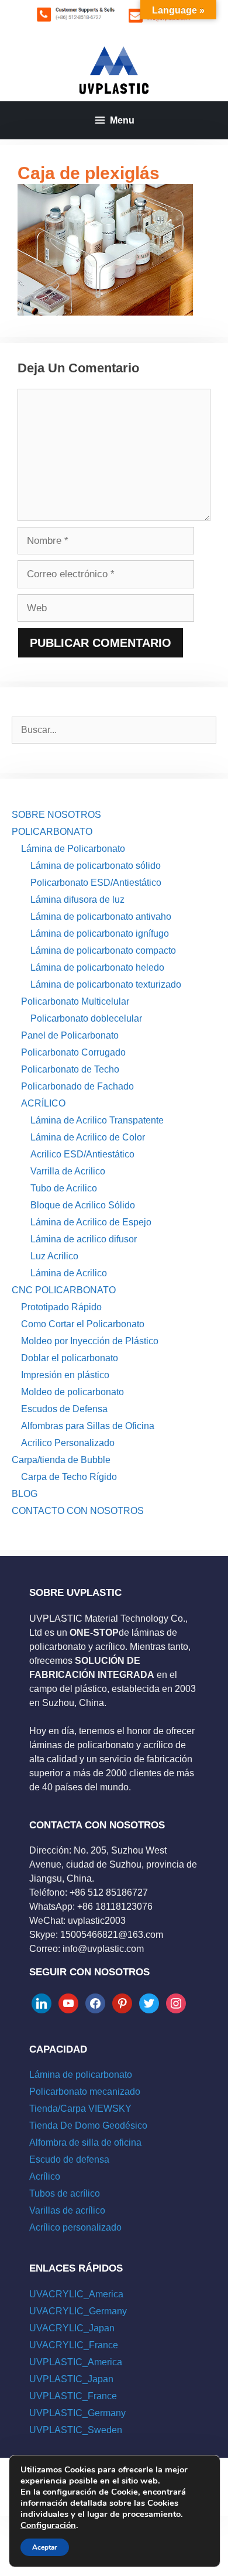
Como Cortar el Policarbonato (83, 1324)
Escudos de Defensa (64, 1409)
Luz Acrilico (54, 1256)
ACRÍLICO (43, 1103)
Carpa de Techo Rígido (69, 1477)
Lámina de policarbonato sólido (96, 866)
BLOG (25, 1494)
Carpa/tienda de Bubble (61, 1460)
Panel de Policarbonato (70, 1035)
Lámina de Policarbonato (73, 849)
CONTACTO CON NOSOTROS (78, 1511)
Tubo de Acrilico (64, 1188)
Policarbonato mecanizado (85, 2092)
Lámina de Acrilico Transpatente (97, 1120)
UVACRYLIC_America (76, 2294)
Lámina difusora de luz (77, 900)
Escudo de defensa (69, 2159)
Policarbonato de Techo (70, 1069)
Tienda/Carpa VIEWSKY (80, 2109)
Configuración (48, 2525)
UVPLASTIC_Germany (77, 2413)
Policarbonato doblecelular (86, 1018)
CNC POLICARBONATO (64, 1290)
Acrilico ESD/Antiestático (82, 1154)
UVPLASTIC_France (73, 2396)
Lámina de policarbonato (81, 2075)
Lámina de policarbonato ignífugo (100, 934)
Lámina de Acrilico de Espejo (91, 1222)
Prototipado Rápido (61, 1307)
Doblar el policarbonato (70, 1358)
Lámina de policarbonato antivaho (101, 917)
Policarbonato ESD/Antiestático (96, 883)
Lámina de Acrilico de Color (88, 1137)
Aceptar (45, 2547)
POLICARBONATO (52, 832)
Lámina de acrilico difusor (84, 1239)
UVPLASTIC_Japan (71, 2379)
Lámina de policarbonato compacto (103, 950)
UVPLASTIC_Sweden (76, 2430)
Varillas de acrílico (67, 2210)
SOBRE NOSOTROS (56, 815)
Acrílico (45, 2176)
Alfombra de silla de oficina (85, 2142)
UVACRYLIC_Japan (72, 2328)
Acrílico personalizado (75, 2227)
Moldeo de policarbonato (72, 1392)
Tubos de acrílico (65, 2193)
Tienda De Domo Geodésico (88, 2125)
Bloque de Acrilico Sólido (83, 1205)
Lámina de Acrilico (69, 1273)
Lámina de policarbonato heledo (97, 967)
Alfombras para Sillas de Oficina (88, 1426)
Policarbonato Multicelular (75, 1001)
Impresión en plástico (65, 1375)
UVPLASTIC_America (76, 2362)
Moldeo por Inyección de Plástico (90, 1341)
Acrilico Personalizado (68, 1443)
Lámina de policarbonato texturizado (106, 984)
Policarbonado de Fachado (77, 1086)
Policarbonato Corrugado (73, 1052)
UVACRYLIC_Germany (78, 2311)
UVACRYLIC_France (74, 2345)
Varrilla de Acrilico (68, 1171)
